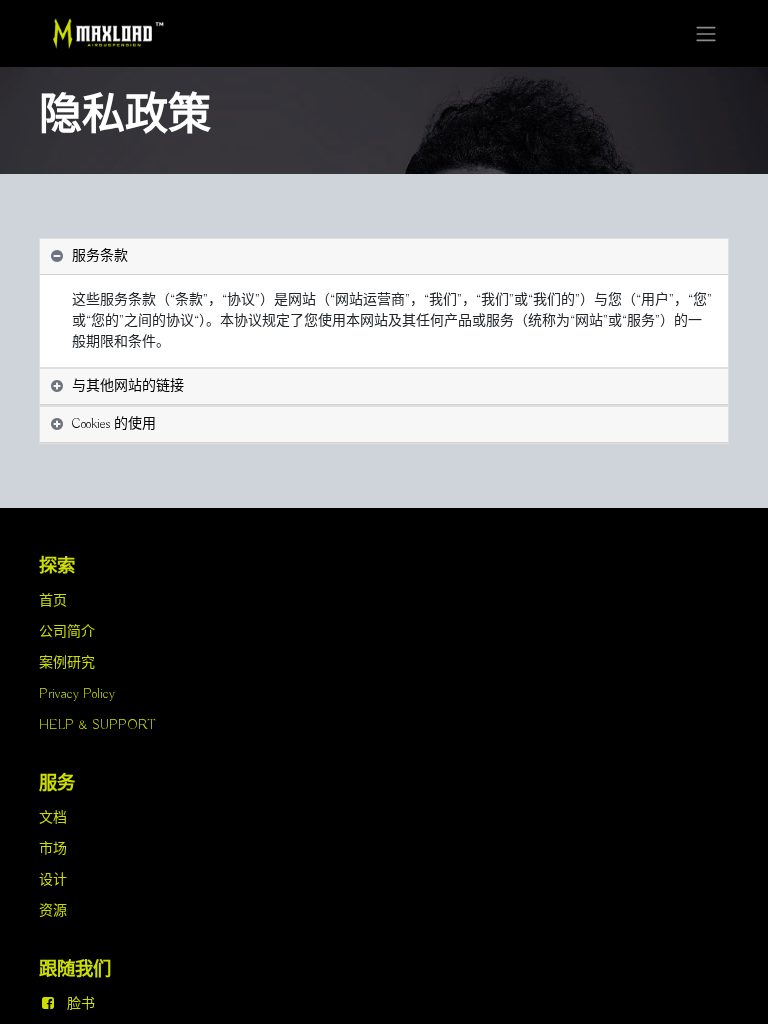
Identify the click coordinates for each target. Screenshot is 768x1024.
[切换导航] (706, 33)
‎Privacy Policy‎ (77, 694)
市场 (53, 849)
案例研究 (67, 663)
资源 (53, 911)
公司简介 (67, 632)
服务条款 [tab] (100, 256)
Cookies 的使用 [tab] (114, 424)
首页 (53, 601)
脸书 (81, 1004)
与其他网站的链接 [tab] (128, 386)
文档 (53, 818)
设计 (53, 880)
